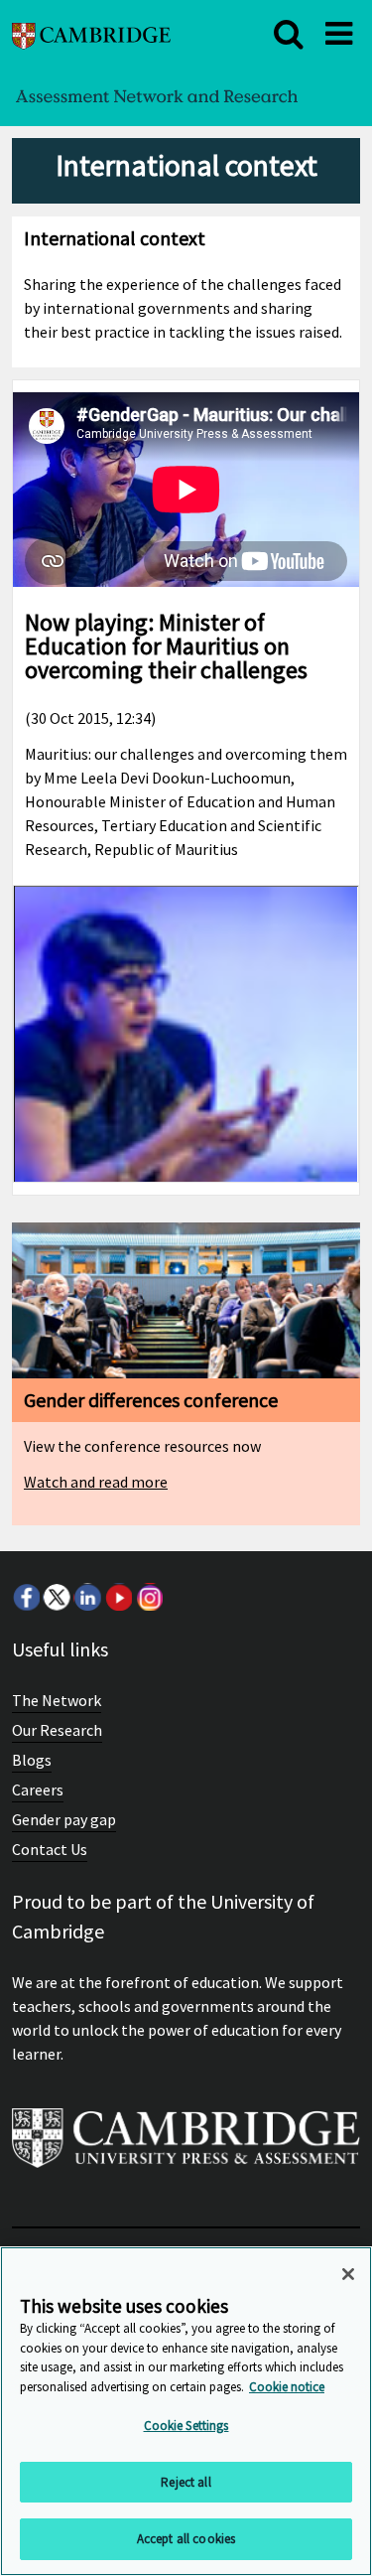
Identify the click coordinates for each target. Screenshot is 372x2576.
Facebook (26, 1597)
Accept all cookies (186, 2539)
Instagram (149, 1597)
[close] (289, 34)
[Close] (348, 2274)
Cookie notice (287, 2387)
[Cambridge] (91, 33)
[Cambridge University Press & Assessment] (186, 2146)
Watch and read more (96, 1482)
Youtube (118, 1597)
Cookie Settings (186, 2426)
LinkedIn (87, 1597)
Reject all (186, 2482)
